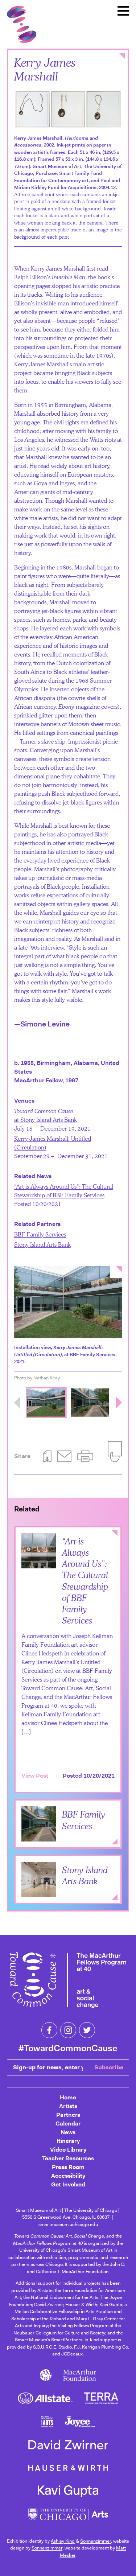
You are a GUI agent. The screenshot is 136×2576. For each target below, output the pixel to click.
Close (122, 56)
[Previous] (17, 1403)
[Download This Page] (47, 1456)
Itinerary (68, 2141)
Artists (68, 2106)
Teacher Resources (68, 2158)
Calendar (68, 2124)
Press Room (68, 2167)
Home (68, 2097)
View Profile (38, 1831)
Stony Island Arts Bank (42, 1244)
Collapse (115, 1534)
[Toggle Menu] (123, 11)
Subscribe (109, 2067)
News (68, 2132)
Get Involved (68, 2184)
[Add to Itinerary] (108, 1825)
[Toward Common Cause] (68, 1981)
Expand (115, 1842)
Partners (68, 2115)
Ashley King (63, 2541)
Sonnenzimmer (96, 2541)
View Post (35, 1776)
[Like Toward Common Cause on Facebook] (49, 2030)
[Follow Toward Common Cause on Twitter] (87, 2030)
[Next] (119, 1403)
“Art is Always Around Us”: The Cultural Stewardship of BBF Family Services (85, 1581)
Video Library (68, 2150)
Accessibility (68, 2176)
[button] (85, 1456)
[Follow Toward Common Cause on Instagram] (68, 2030)
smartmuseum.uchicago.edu (68, 2224)
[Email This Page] (64, 1456)
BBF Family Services (40, 1234)
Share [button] (22, 1456)
